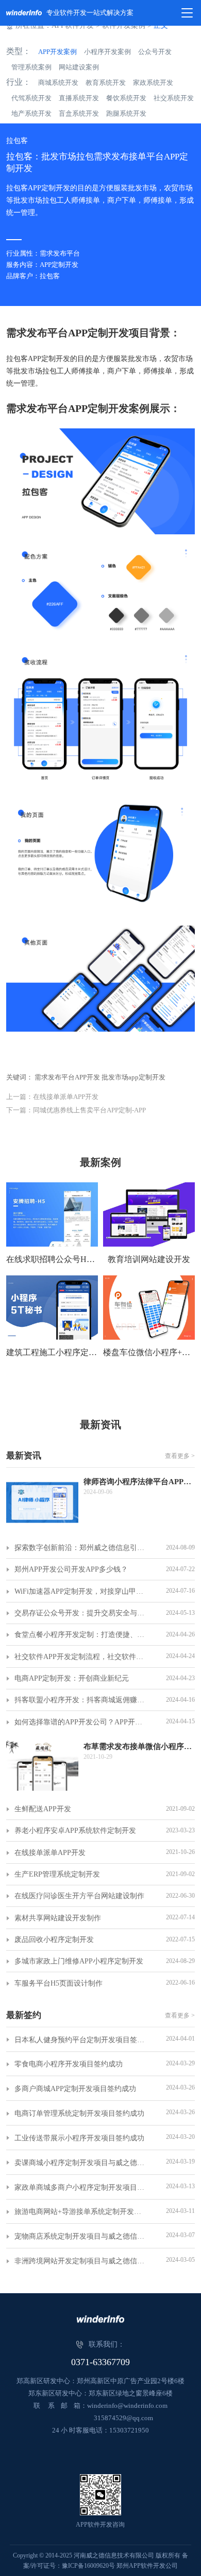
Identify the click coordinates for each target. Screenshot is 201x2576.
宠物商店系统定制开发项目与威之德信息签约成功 (81, 2236)
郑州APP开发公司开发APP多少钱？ (71, 1569)
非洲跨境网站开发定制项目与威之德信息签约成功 (81, 2261)
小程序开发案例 (107, 52)
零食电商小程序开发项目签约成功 (69, 2064)
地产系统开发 (31, 113)
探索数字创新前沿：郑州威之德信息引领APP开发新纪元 (81, 1548)
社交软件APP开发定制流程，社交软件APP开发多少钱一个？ (81, 1657)
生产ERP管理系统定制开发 (57, 1874)
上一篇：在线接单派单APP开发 (52, 1097)
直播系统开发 (79, 98)
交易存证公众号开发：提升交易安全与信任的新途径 (81, 1613)
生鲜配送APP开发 (43, 1809)
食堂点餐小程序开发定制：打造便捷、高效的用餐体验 (81, 1635)
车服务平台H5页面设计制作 (58, 1983)
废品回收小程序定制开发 (54, 1940)
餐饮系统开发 (126, 98)
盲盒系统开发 (79, 113)
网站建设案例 (79, 67)
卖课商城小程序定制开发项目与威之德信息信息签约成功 (81, 2163)
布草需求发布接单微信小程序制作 (139, 1746)
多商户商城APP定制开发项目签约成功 (75, 2089)
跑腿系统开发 (126, 113)
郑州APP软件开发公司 (147, 2566)
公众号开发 (155, 52)
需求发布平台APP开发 (67, 1077)
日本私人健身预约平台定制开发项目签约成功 (81, 2040)
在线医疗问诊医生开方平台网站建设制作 (79, 1896)
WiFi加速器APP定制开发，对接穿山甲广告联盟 (81, 1591)
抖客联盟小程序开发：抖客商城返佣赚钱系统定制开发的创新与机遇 (81, 1700)
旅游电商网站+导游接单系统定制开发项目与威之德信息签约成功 (81, 2212)
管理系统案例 (31, 67)
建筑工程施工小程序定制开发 (52, 1352)
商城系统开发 (58, 83)
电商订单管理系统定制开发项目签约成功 (79, 2113)
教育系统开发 (106, 83)
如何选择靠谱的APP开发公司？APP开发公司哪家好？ (81, 1722)
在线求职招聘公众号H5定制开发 (52, 1259)
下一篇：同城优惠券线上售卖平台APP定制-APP (76, 1110)
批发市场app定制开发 (133, 1077)
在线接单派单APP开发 (50, 1853)
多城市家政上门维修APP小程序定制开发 (79, 1961)
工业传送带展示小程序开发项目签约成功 (79, 2138)
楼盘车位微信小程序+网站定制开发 (149, 1352)
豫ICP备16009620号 (88, 2566)
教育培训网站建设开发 (149, 1259)
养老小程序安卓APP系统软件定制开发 (75, 1831)
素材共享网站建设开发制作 (58, 1918)
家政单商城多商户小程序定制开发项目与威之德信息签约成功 (81, 2187)
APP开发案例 (57, 52)
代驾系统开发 (31, 98)
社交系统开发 (174, 98)
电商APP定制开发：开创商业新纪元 (72, 1678)
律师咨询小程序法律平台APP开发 (139, 1482)
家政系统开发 (153, 83)
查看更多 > (180, 1456)
